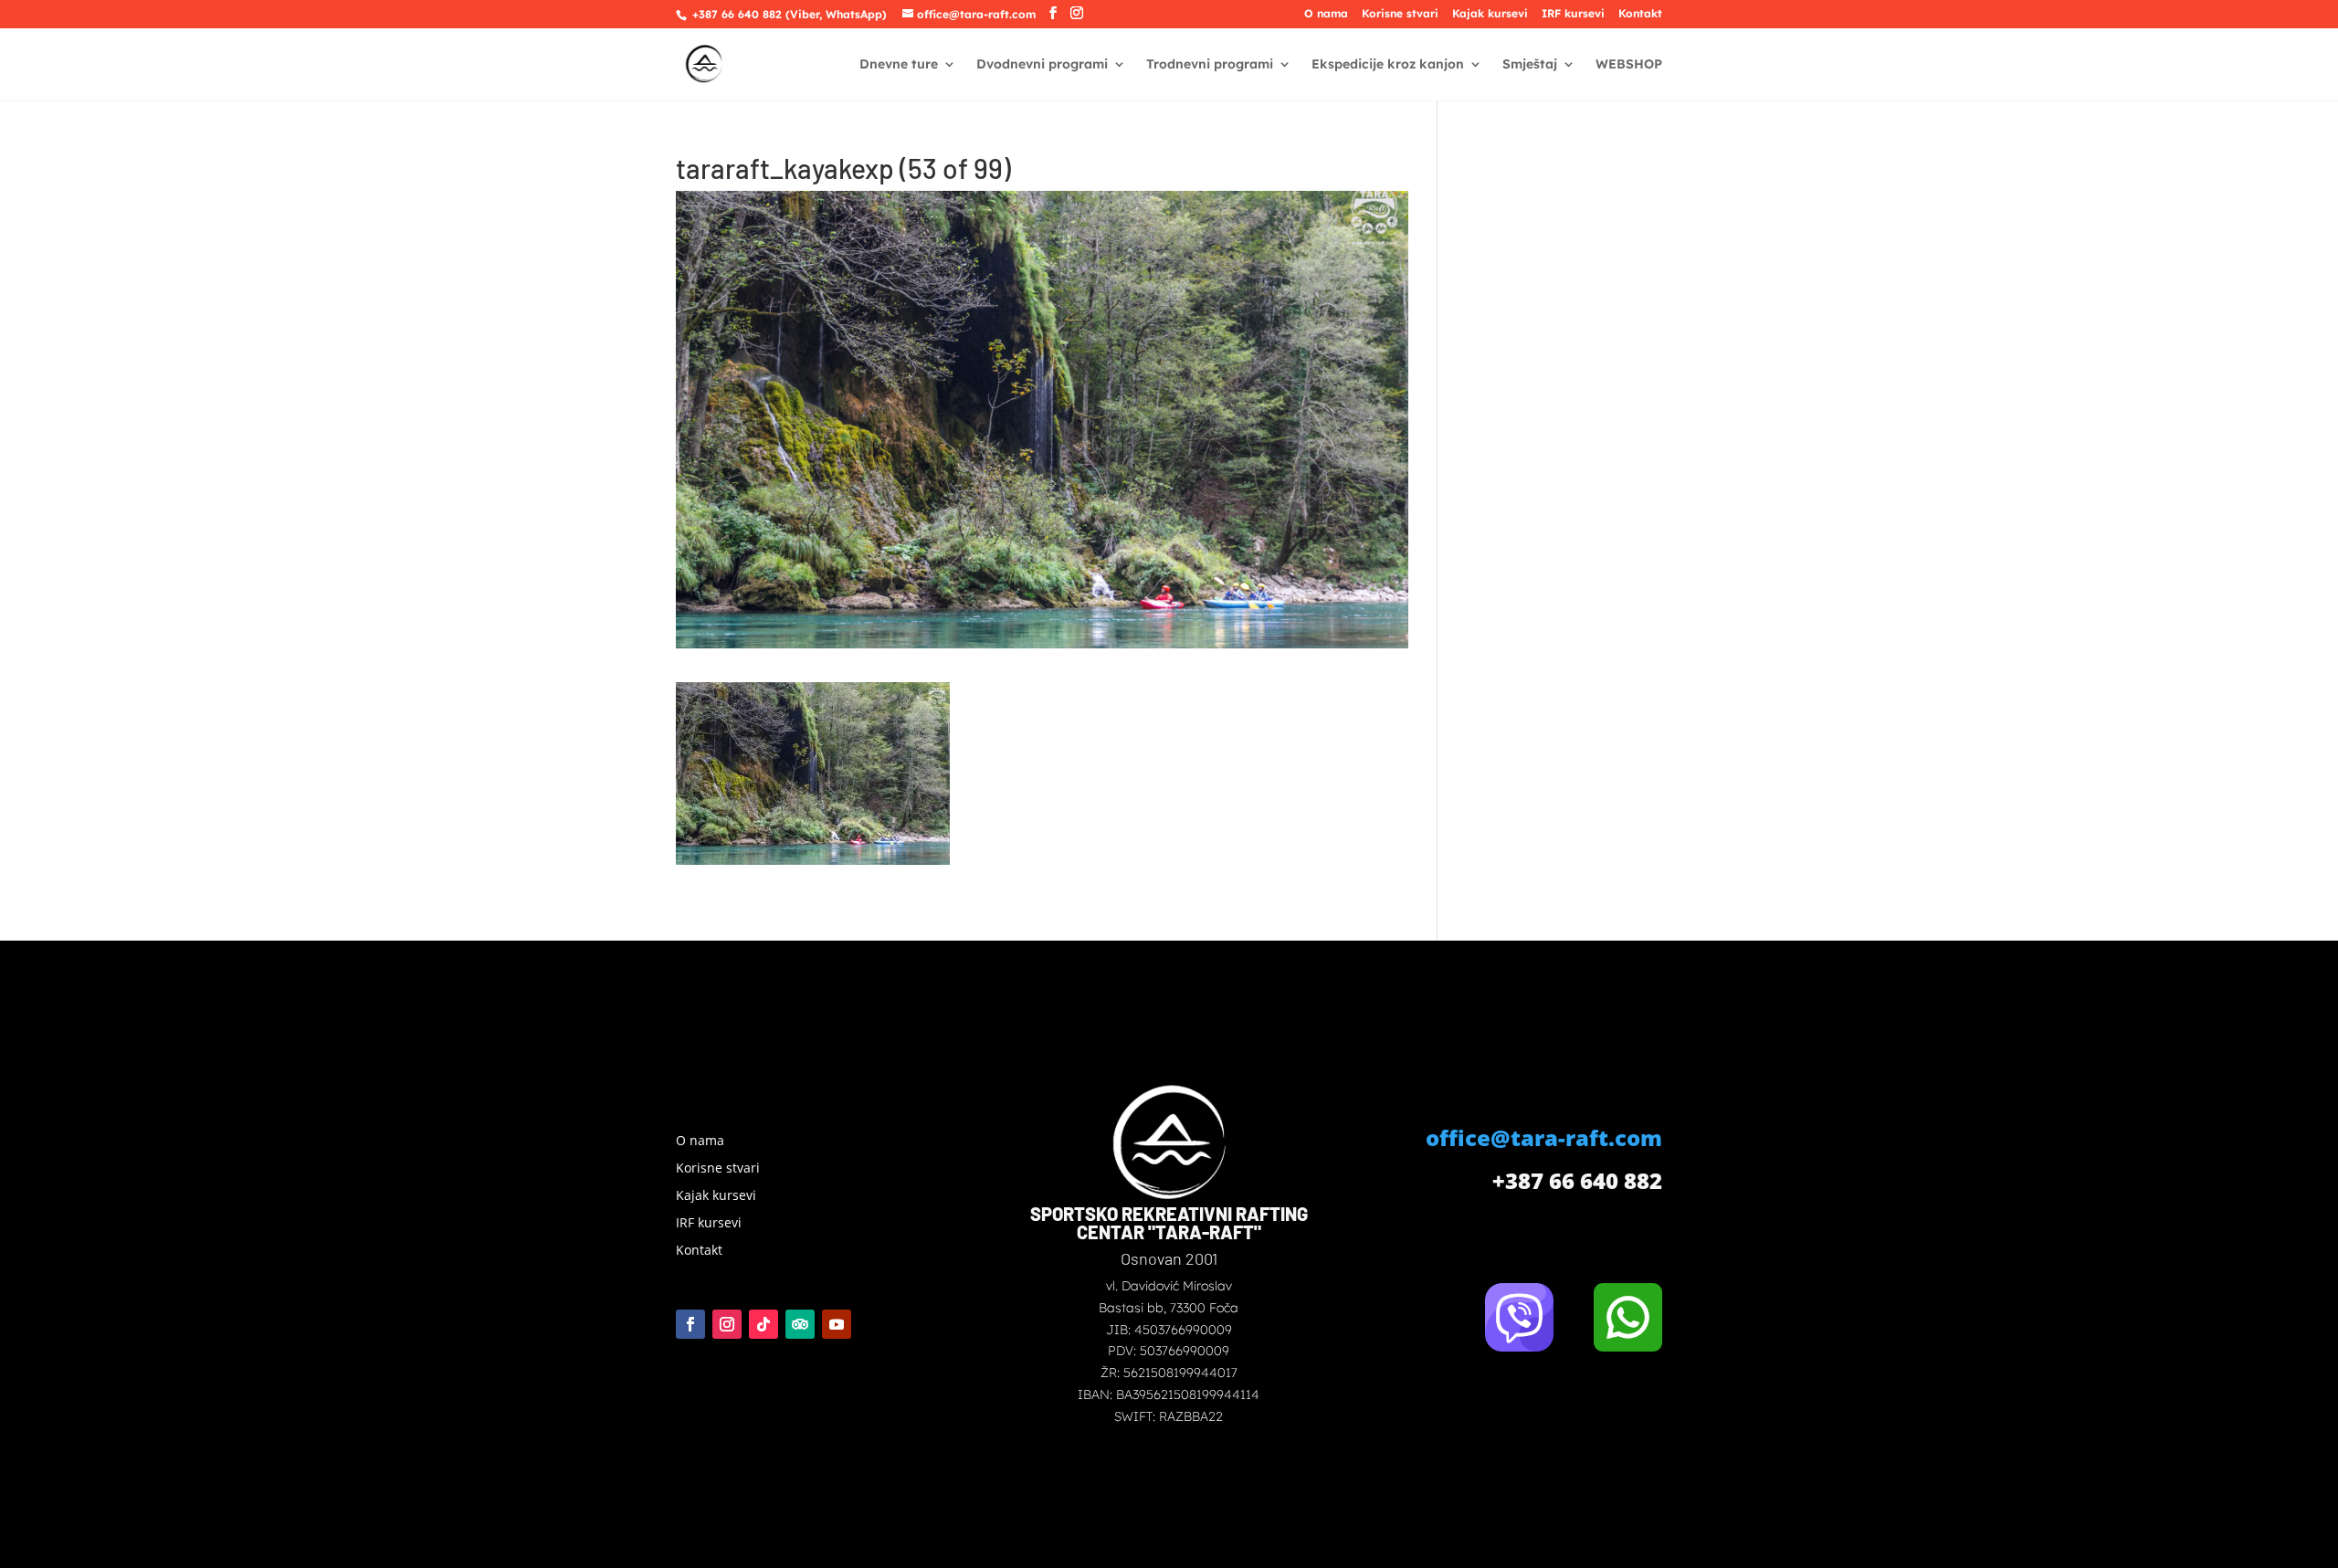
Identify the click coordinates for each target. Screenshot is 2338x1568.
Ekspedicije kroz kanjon (1388, 65)
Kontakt (1640, 14)
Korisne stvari (1400, 14)
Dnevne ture (899, 65)
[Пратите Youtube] (837, 1324)
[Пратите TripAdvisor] (800, 1324)
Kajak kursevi (1490, 14)
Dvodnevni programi (1042, 65)
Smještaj (1530, 65)
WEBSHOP (1629, 65)
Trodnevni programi (1210, 65)
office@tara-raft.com (1544, 1137)
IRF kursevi (1573, 14)
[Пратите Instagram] (727, 1324)
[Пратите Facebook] (690, 1324)
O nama (1326, 14)
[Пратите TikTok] (764, 1324)
